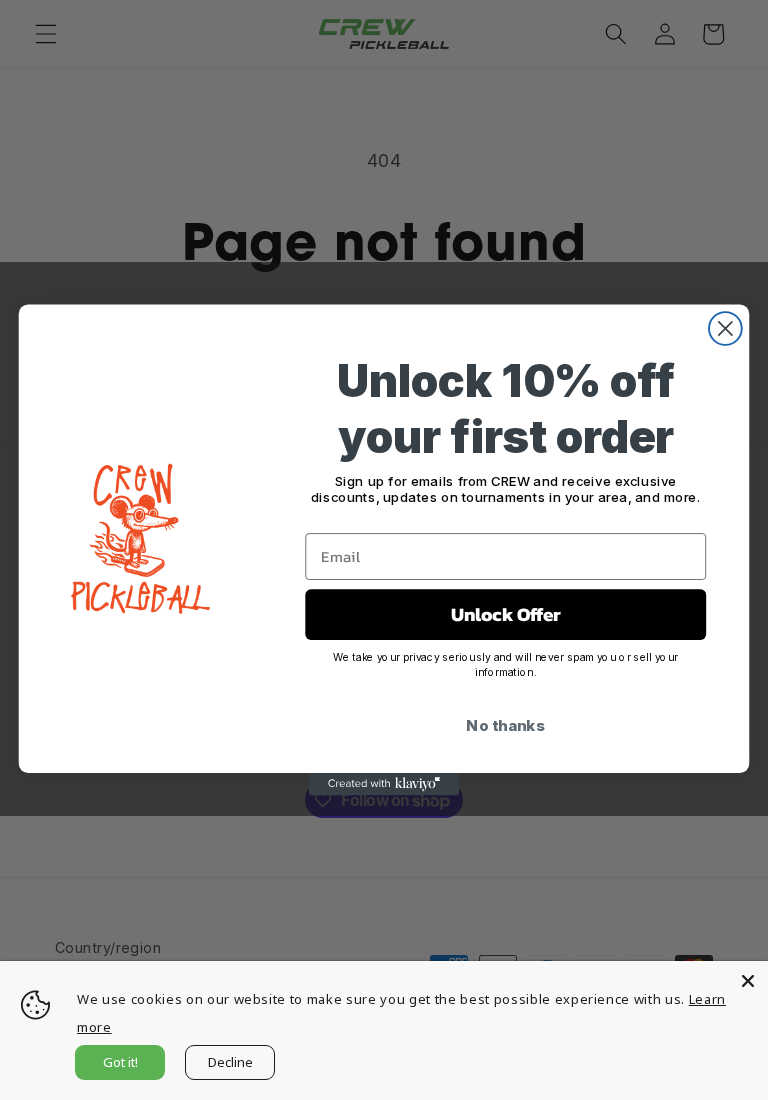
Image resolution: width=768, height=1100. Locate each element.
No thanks (505, 725)
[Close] (748, 981)
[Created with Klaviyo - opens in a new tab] (384, 784)
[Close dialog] (725, 328)
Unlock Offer (506, 615)
